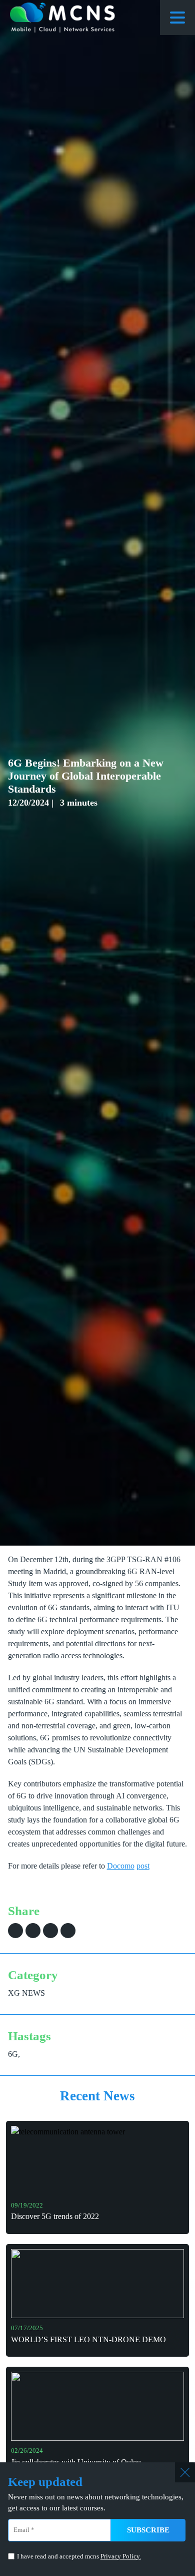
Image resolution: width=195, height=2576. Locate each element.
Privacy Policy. (121, 2556)
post (143, 1866)
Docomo (121, 1866)
